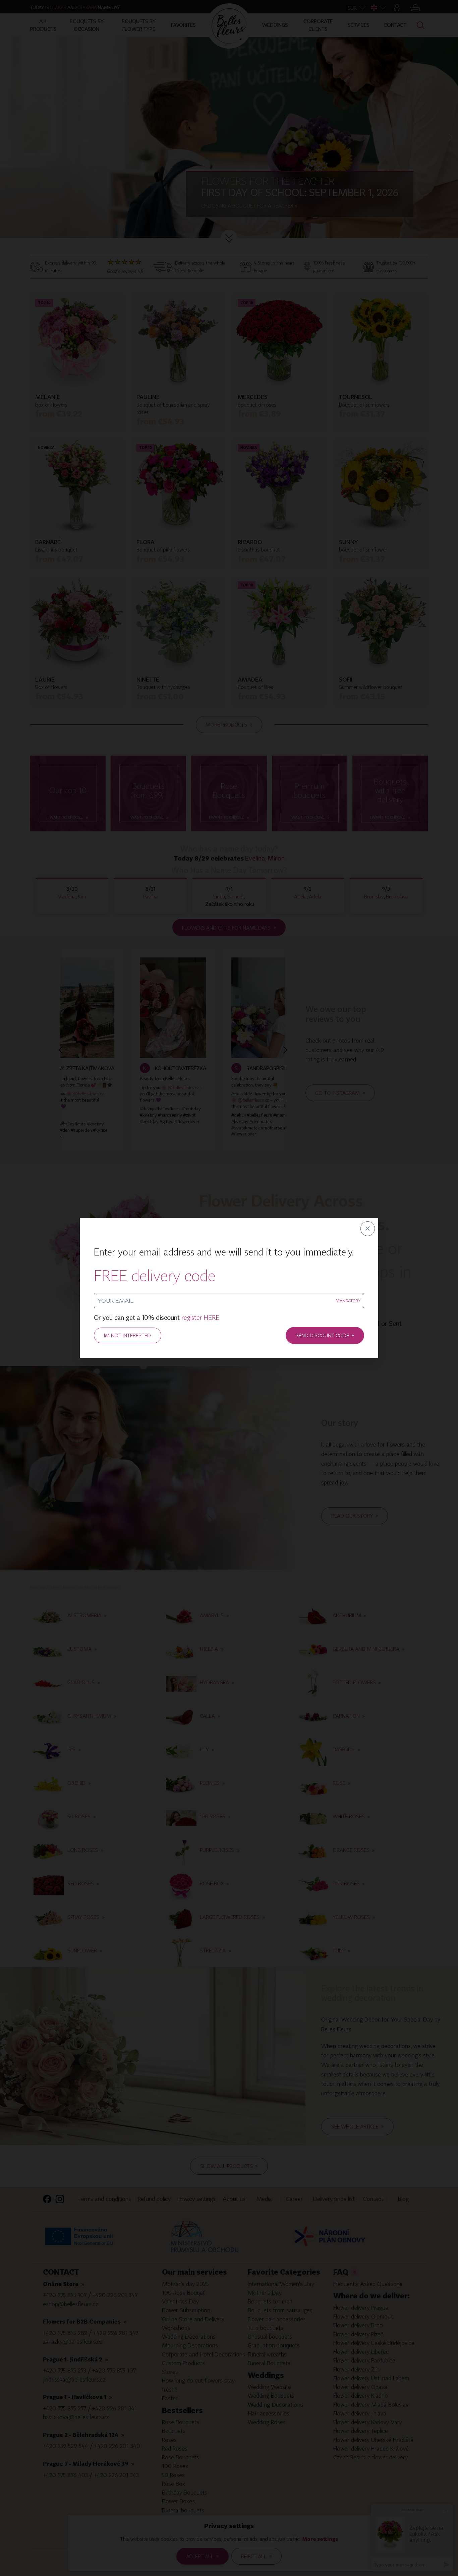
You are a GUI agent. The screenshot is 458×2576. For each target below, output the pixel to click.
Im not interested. (128, 1335)
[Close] (368, 1229)
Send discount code (325, 1335)
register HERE (200, 1318)
